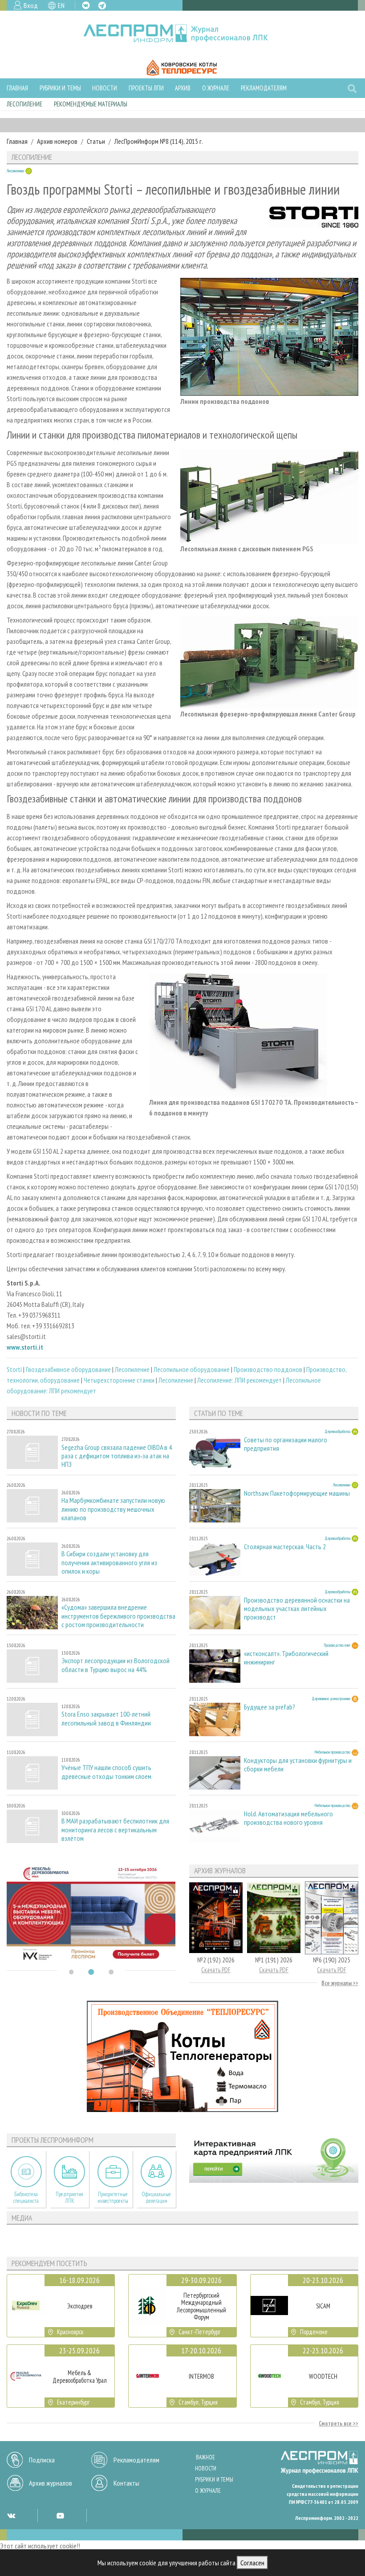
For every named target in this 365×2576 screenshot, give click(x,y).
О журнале (216, 88)
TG (102, 6)
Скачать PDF (216, 1970)
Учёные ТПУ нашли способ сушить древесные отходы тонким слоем (106, 1772)
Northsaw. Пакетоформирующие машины (297, 1493)
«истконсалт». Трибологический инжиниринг (286, 1658)
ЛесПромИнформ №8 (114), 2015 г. (159, 141)
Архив (183, 88)
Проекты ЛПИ (146, 88)
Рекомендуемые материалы (91, 104)
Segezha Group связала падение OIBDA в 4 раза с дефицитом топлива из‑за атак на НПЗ (117, 1456)
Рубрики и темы (60, 88)
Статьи (96, 141)
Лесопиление (24, 104)
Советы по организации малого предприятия (286, 1444)
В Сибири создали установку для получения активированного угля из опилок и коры (109, 1562)
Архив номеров (57, 141)
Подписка (42, 2460)
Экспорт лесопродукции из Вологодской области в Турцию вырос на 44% (116, 1665)
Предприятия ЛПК (69, 2198)
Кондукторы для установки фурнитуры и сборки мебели (298, 1765)
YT (60, 2515)
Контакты (126, 2483)
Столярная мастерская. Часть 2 (285, 1547)
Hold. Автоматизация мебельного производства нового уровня (288, 1818)
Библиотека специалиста (26, 2198)
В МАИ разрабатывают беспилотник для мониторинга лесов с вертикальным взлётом (115, 1829)
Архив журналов (51, 2483)
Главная (17, 88)
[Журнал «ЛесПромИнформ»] (183, 33)
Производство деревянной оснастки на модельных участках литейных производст (297, 1609)
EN (61, 5)
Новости (105, 88)
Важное (205, 2457)
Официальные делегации (156, 2198)
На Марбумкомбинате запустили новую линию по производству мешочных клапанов (113, 1509)
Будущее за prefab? (270, 1707)
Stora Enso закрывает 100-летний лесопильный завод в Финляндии (106, 1718)
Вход (31, 5)
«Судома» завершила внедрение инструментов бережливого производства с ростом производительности (118, 1616)
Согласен (252, 2563)
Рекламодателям (264, 88)
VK (86, 5)
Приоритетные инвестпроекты (113, 2198)
